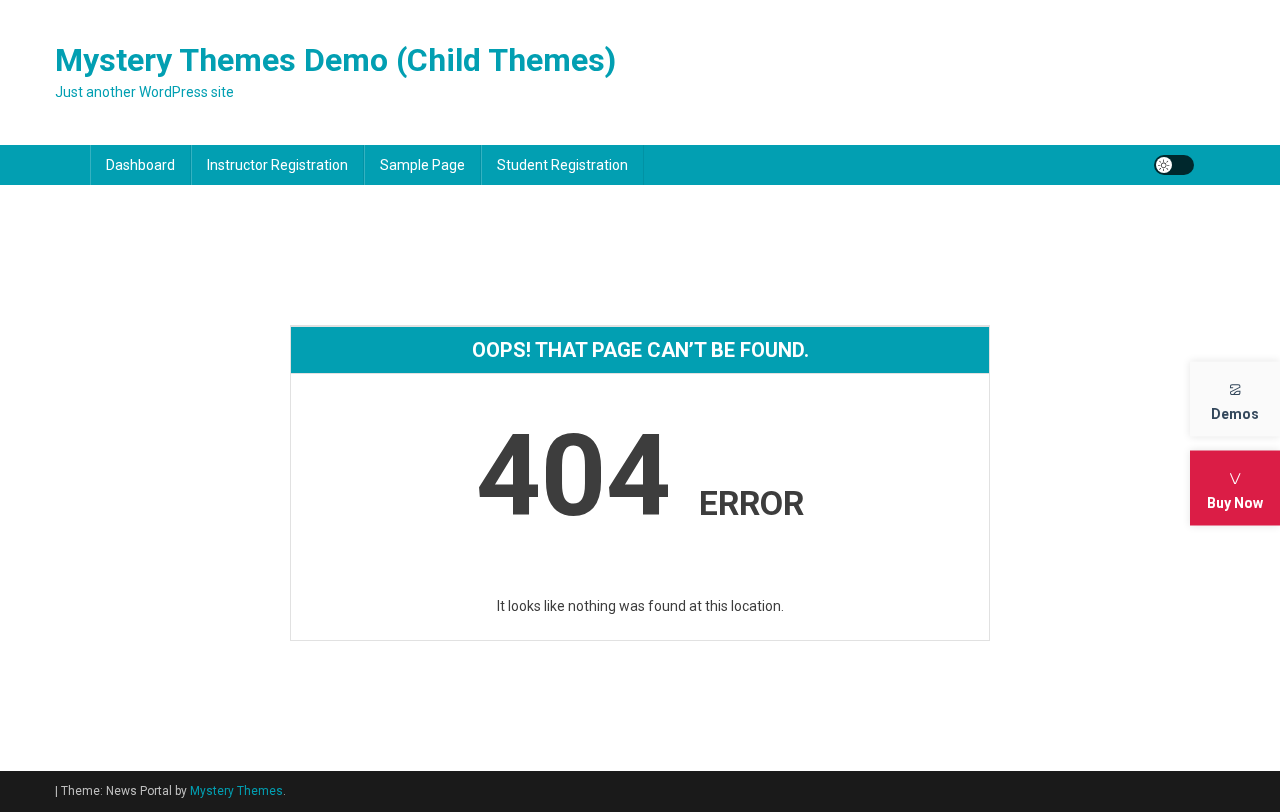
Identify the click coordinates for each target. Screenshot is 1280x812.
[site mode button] (1174, 165)
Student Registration (562, 165)
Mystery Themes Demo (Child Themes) (335, 60)
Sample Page (422, 165)
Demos (1235, 414)
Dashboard (140, 165)
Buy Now (1235, 503)
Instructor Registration (277, 165)
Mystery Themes (236, 791)
